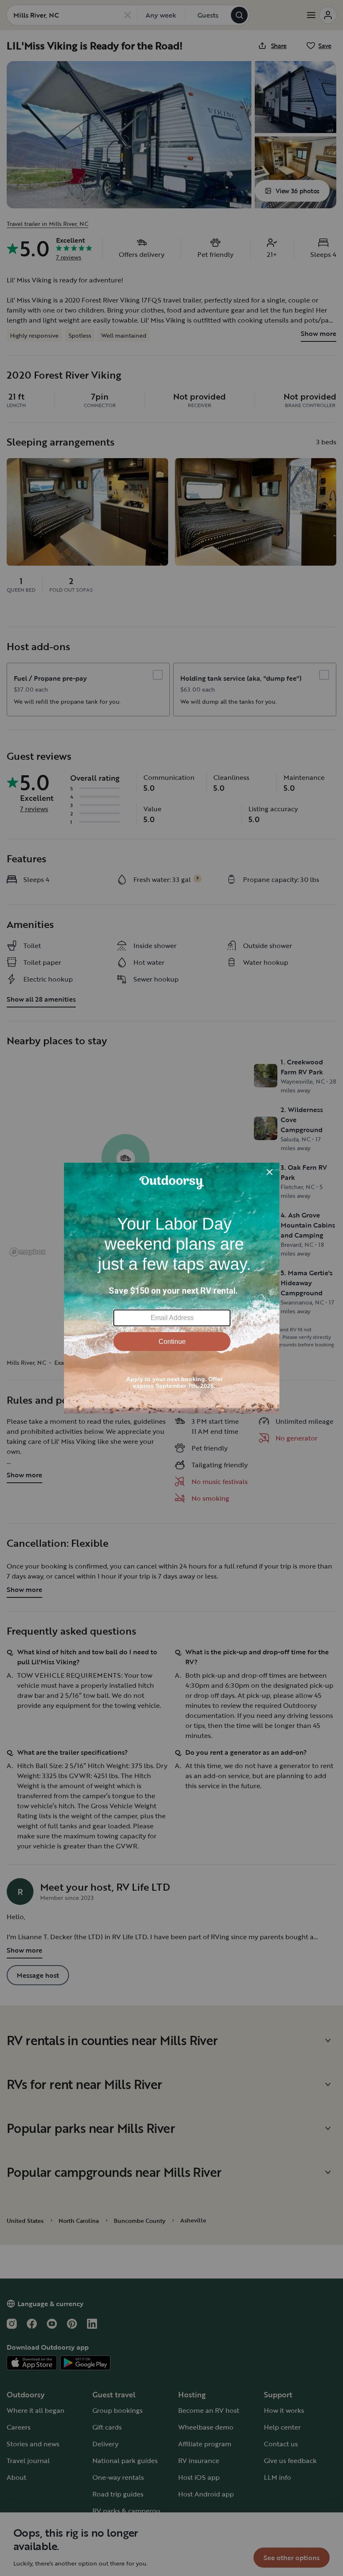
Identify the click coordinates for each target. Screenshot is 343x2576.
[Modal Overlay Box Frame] (172, 1288)
